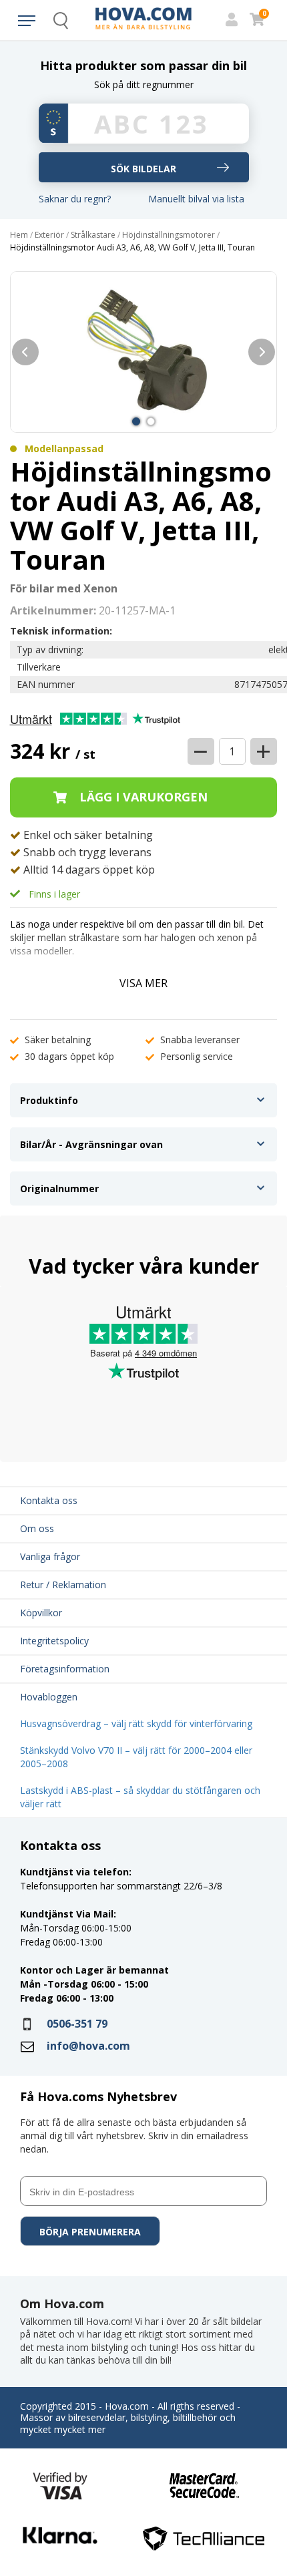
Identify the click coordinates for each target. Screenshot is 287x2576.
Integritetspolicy (54, 1641)
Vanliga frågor (50, 1556)
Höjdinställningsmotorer (169, 235)
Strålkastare (93, 235)
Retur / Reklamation (63, 1585)
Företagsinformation (65, 1669)
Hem (19, 235)
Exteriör (49, 235)
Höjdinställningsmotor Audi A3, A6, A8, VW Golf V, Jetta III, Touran (132, 248)
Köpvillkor (41, 1613)
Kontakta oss (49, 1500)
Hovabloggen (49, 1697)
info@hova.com (88, 2046)
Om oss (37, 1528)
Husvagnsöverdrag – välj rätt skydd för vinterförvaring (136, 1723)
